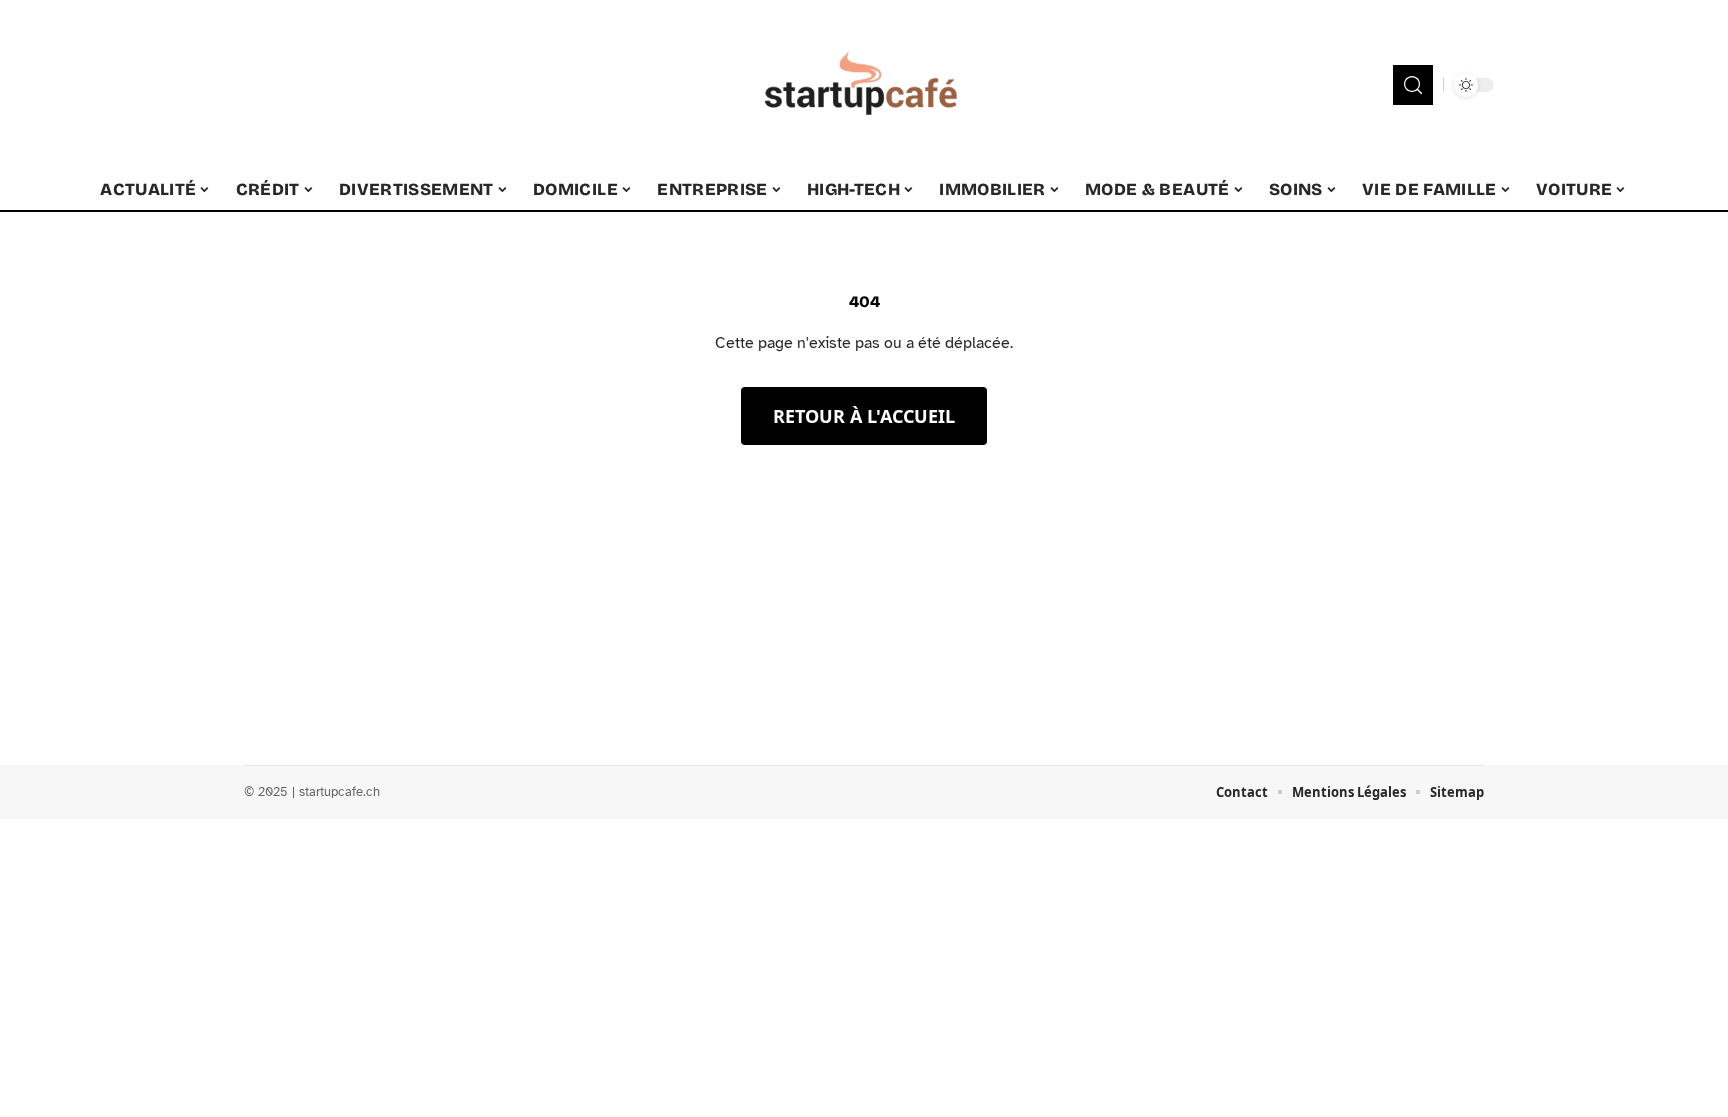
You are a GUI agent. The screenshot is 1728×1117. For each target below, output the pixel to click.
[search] (1413, 85)
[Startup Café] (864, 85)
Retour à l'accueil (864, 416)
